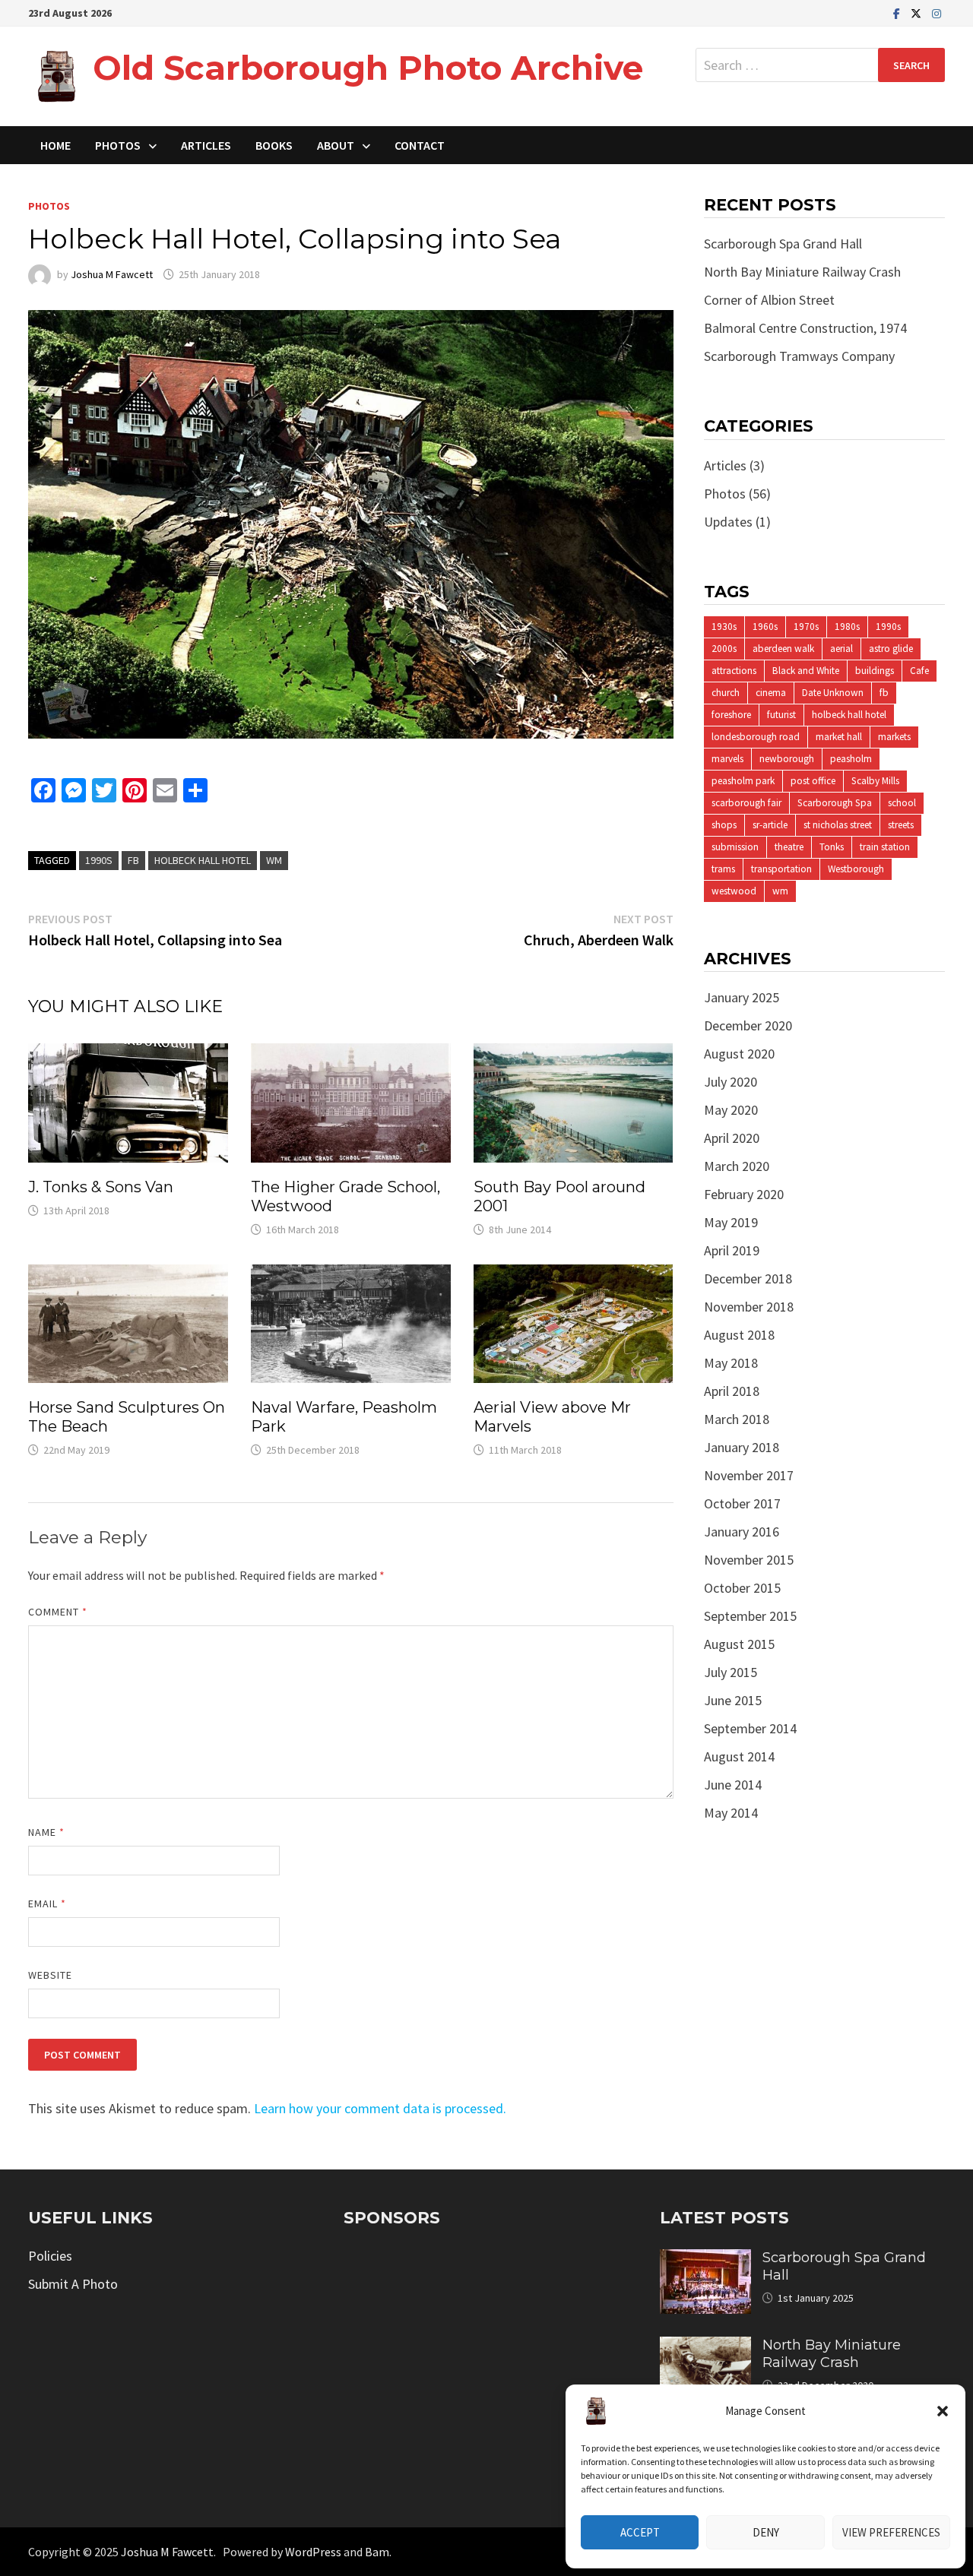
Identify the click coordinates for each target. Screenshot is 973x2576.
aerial (841, 649)
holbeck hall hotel (203, 860)
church (726, 693)
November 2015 (749, 1560)
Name (46, 1832)
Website (51, 1975)
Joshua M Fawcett (112, 274)
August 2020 (739, 1054)
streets (901, 825)
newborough (787, 759)
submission (735, 847)
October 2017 (742, 1503)
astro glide (891, 649)
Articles (206, 145)
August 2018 (739, 1335)
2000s (724, 649)
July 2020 (731, 1082)
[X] (918, 13)
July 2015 (731, 1672)
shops (724, 825)
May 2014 (731, 1813)
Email (48, 1904)
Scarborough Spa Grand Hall (783, 244)
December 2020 (748, 1025)
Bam (377, 2552)
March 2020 (737, 1166)
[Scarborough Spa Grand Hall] (705, 2260)
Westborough (856, 869)
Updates (728, 522)
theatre (789, 847)
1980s (847, 627)
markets (894, 737)
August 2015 (739, 1644)
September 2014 (750, 1728)
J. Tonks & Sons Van (101, 1187)
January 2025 (742, 997)
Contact (420, 145)
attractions (734, 671)
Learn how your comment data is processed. (380, 2108)
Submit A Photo (73, 2284)
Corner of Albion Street (769, 300)
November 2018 (749, 1307)
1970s (806, 627)
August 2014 (739, 1756)
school (902, 803)
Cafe (919, 671)
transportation (781, 869)
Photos (118, 145)
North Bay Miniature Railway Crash (802, 272)
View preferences (891, 2532)
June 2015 (733, 1700)
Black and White (806, 671)
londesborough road (756, 737)
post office (813, 781)
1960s (765, 627)
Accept (640, 2532)
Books (274, 145)
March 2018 (737, 1419)
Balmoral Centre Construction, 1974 (805, 328)
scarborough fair (746, 803)
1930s (724, 627)
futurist (781, 715)
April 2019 (732, 1250)
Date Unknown (833, 693)
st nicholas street (838, 825)
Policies (50, 2256)
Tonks (832, 847)
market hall (839, 737)
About (336, 145)
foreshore (731, 715)
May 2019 (731, 1222)
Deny (766, 2532)
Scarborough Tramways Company (799, 356)
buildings (875, 671)
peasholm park (743, 781)
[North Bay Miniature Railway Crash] (705, 2347)
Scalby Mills (875, 781)
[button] (943, 2411)
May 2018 (731, 1363)
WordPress (313, 2552)
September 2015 (750, 1616)
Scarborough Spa (835, 803)
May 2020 (731, 1110)
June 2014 (733, 1785)
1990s (99, 860)
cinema (771, 693)
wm (274, 860)
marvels (727, 759)
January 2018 (742, 1447)
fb (133, 860)
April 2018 (732, 1391)
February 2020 (744, 1194)
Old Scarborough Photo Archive (368, 68)
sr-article (770, 825)
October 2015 (742, 1588)
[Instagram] (937, 13)
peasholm (851, 759)
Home (55, 145)
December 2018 (748, 1279)
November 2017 (749, 1475)
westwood (734, 891)
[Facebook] (898, 13)
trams (723, 869)
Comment (58, 1612)
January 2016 (742, 1532)
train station (885, 847)
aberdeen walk (783, 649)
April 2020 (732, 1138)
